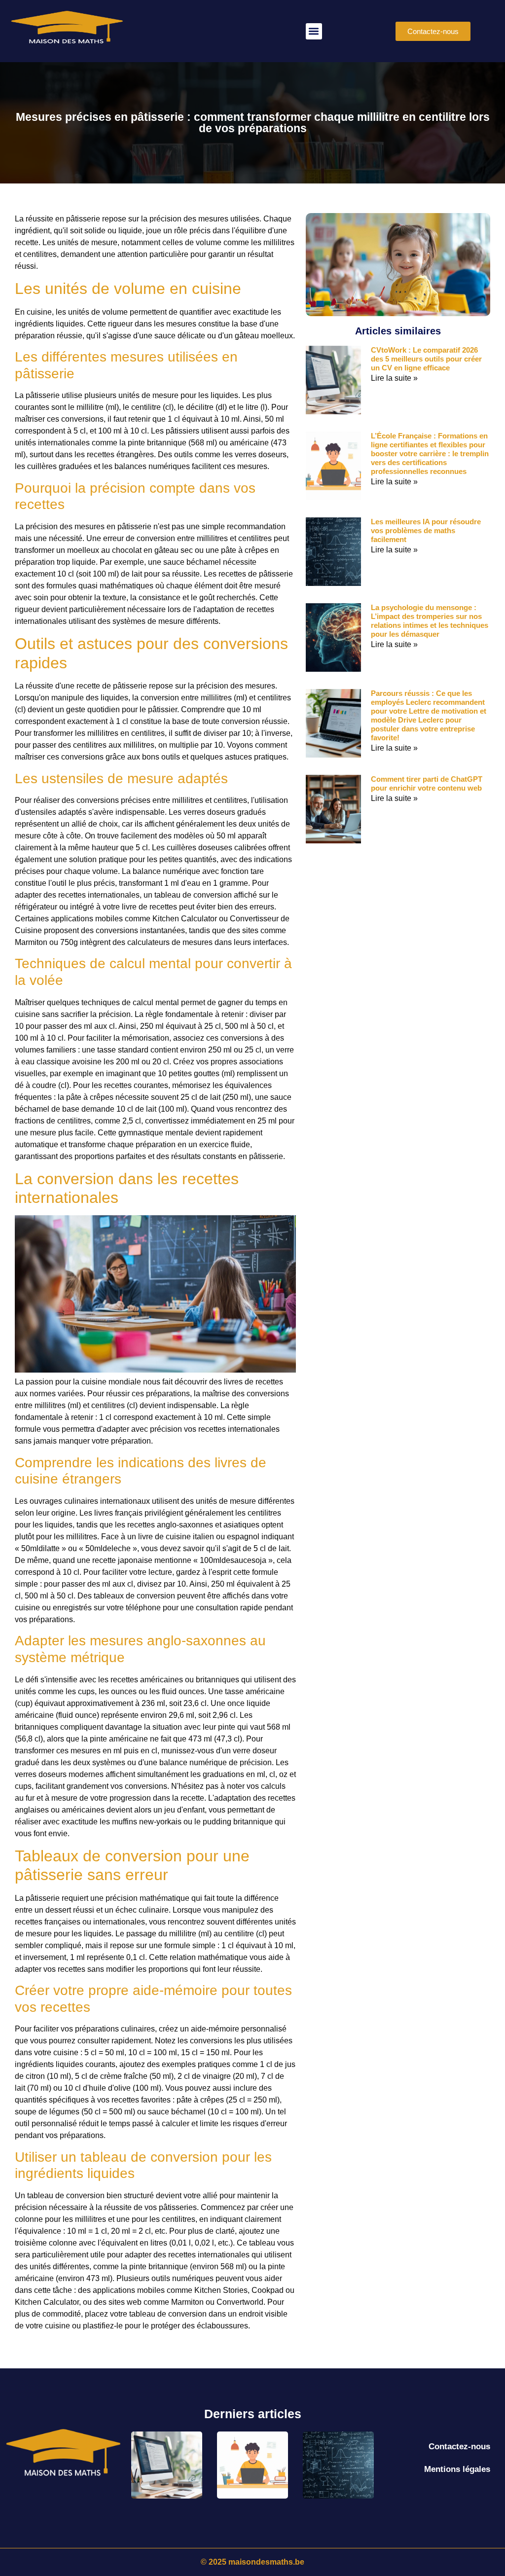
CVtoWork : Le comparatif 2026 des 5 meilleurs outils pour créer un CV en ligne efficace (426, 359)
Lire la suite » (394, 378)
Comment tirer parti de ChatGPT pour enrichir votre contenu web (427, 783)
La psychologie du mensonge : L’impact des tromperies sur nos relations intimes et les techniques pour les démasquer (430, 621)
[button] (314, 31)
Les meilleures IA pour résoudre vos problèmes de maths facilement (426, 530)
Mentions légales (457, 2469)
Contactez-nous (459, 2447)
